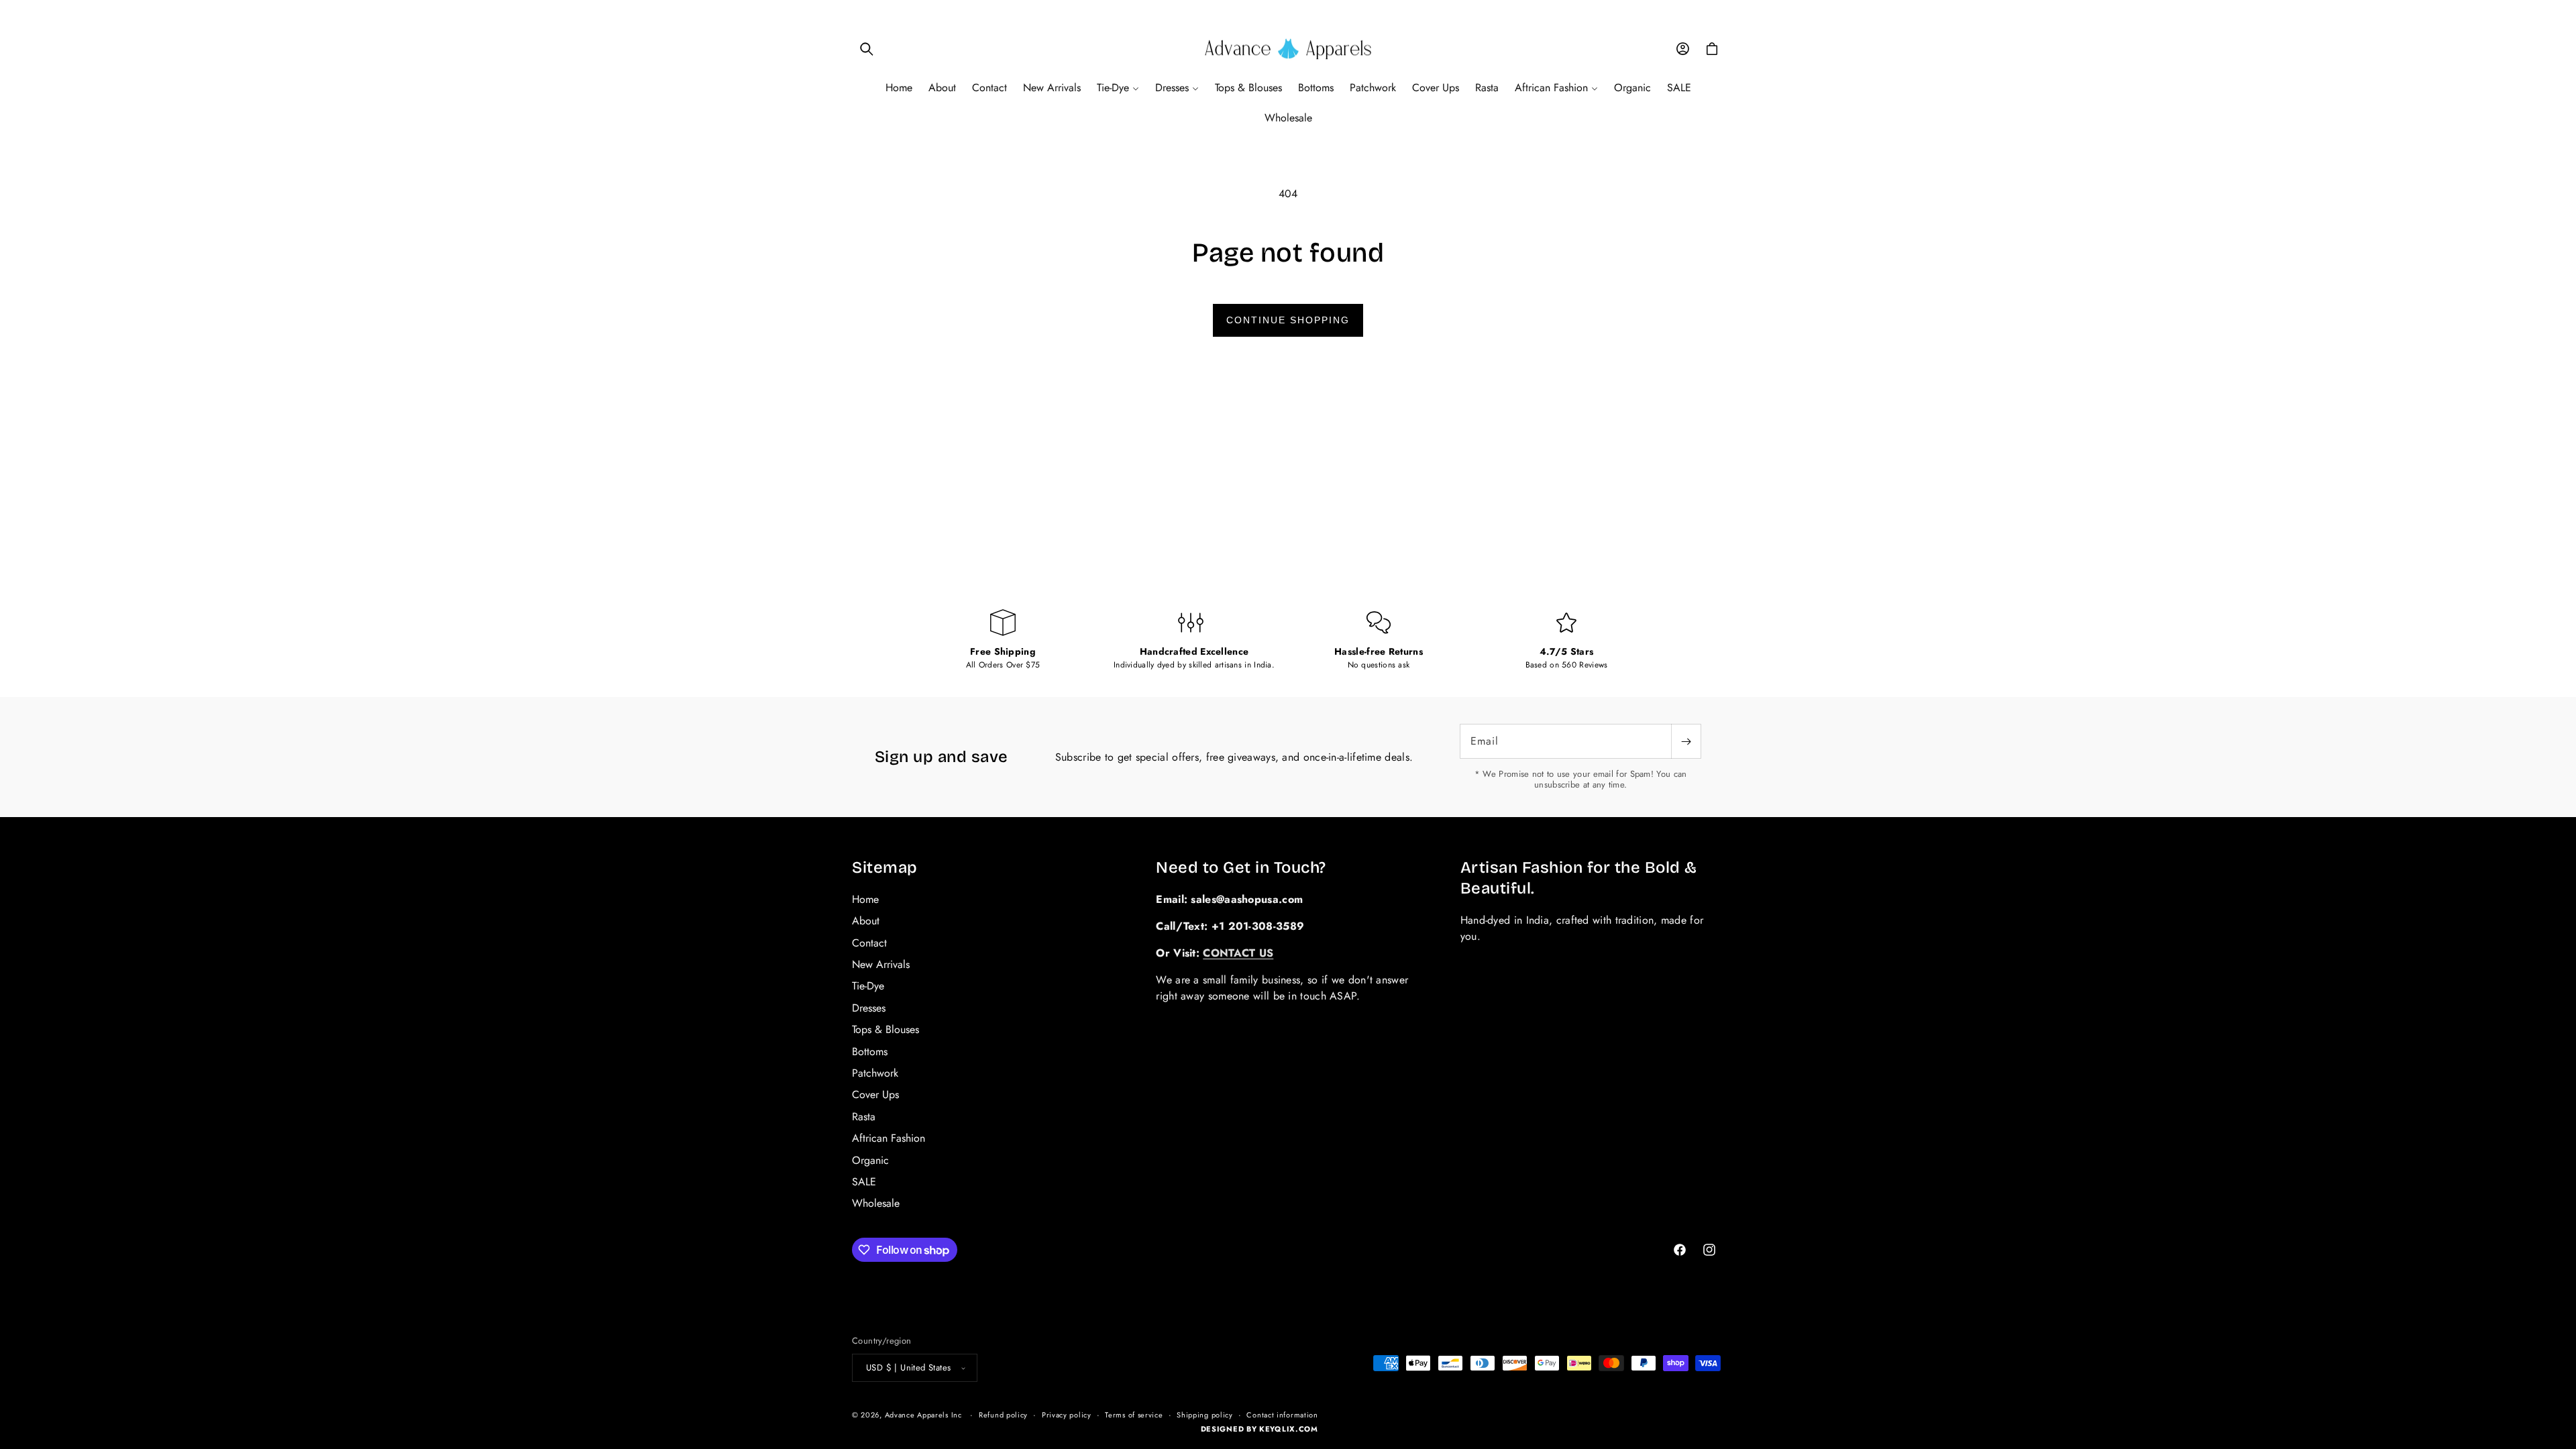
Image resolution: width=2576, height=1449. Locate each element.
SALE (864, 1182)
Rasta (864, 1117)
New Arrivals (881, 964)
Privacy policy (1067, 1415)
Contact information (1282, 1415)
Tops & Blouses (885, 1029)
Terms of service (1134, 1415)
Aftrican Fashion (889, 1138)
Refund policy (1003, 1415)
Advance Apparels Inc (923, 1415)
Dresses (869, 1008)
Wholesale (876, 1203)
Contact (869, 943)
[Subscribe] (1686, 741)
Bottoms (870, 1052)
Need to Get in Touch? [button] (1241, 867)
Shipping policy (1205, 1415)
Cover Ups (875, 1094)
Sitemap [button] (885, 867)
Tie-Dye (868, 986)
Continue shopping (1288, 320)
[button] (867, 49)
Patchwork (875, 1073)
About (866, 921)
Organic (870, 1160)
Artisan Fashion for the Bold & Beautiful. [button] (1579, 878)
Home (865, 900)
